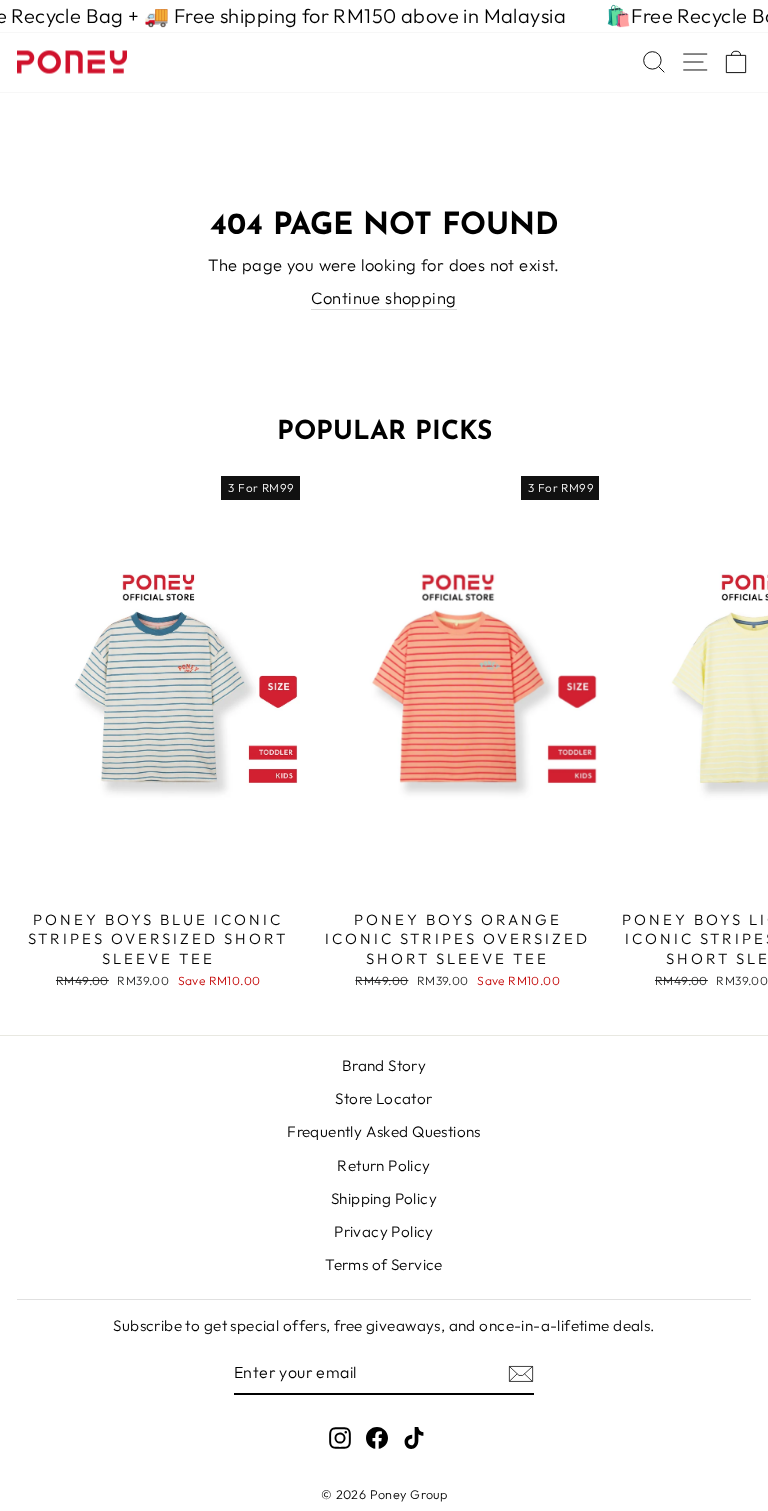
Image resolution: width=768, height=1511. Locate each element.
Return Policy (383, 1165)
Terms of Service (384, 1264)
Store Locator (383, 1098)
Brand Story (384, 1065)
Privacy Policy (384, 1231)
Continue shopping (383, 297)
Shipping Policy (384, 1198)
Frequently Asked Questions (384, 1131)
